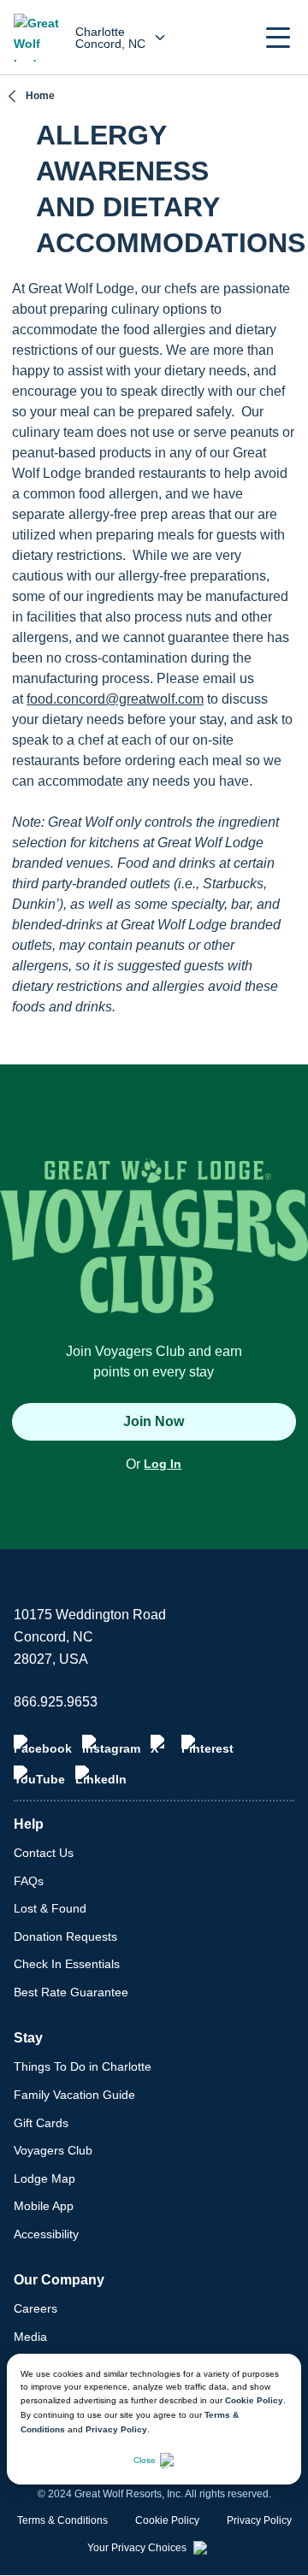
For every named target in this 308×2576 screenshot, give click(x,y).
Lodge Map (44, 2178)
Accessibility (46, 2234)
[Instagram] (111, 1745)
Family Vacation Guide (74, 2095)
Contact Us (44, 1853)
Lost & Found (50, 1908)
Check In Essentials (67, 1964)
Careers (36, 2308)
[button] (278, 38)
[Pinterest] (207, 1745)
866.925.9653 (56, 1702)
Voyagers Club (53, 2150)
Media (30, 2337)
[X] (161, 1745)
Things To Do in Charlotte (83, 2066)
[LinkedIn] (101, 1776)
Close (145, 2460)
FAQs (29, 1881)
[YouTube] (39, 1776)
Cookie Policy (254, 2400)
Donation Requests (65, 1936)
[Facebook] (43, 1745)
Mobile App (44, 2206)
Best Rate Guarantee (71, 1992)
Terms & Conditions (62, 2520)
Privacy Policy (116, 2429)
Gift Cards (41, 2123)
